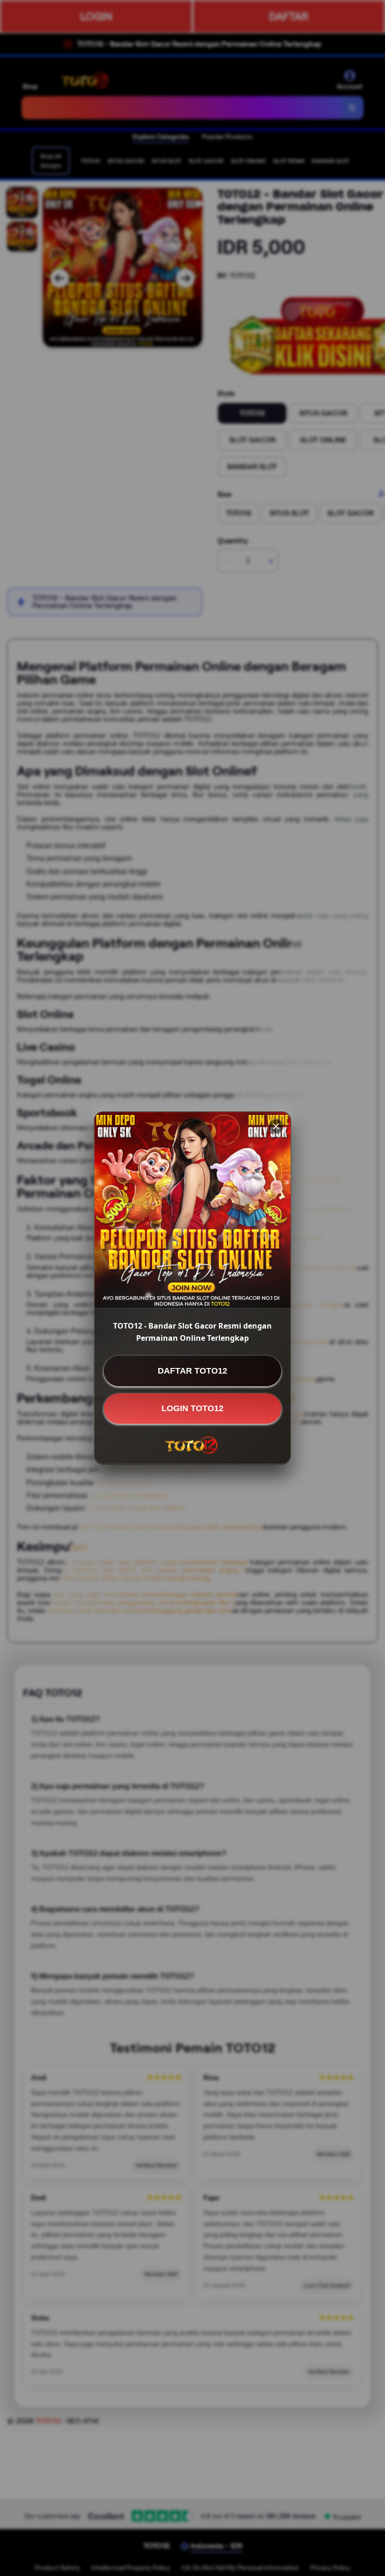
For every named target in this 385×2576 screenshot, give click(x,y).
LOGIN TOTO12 (192, 1408)
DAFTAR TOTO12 (192, 1371)
